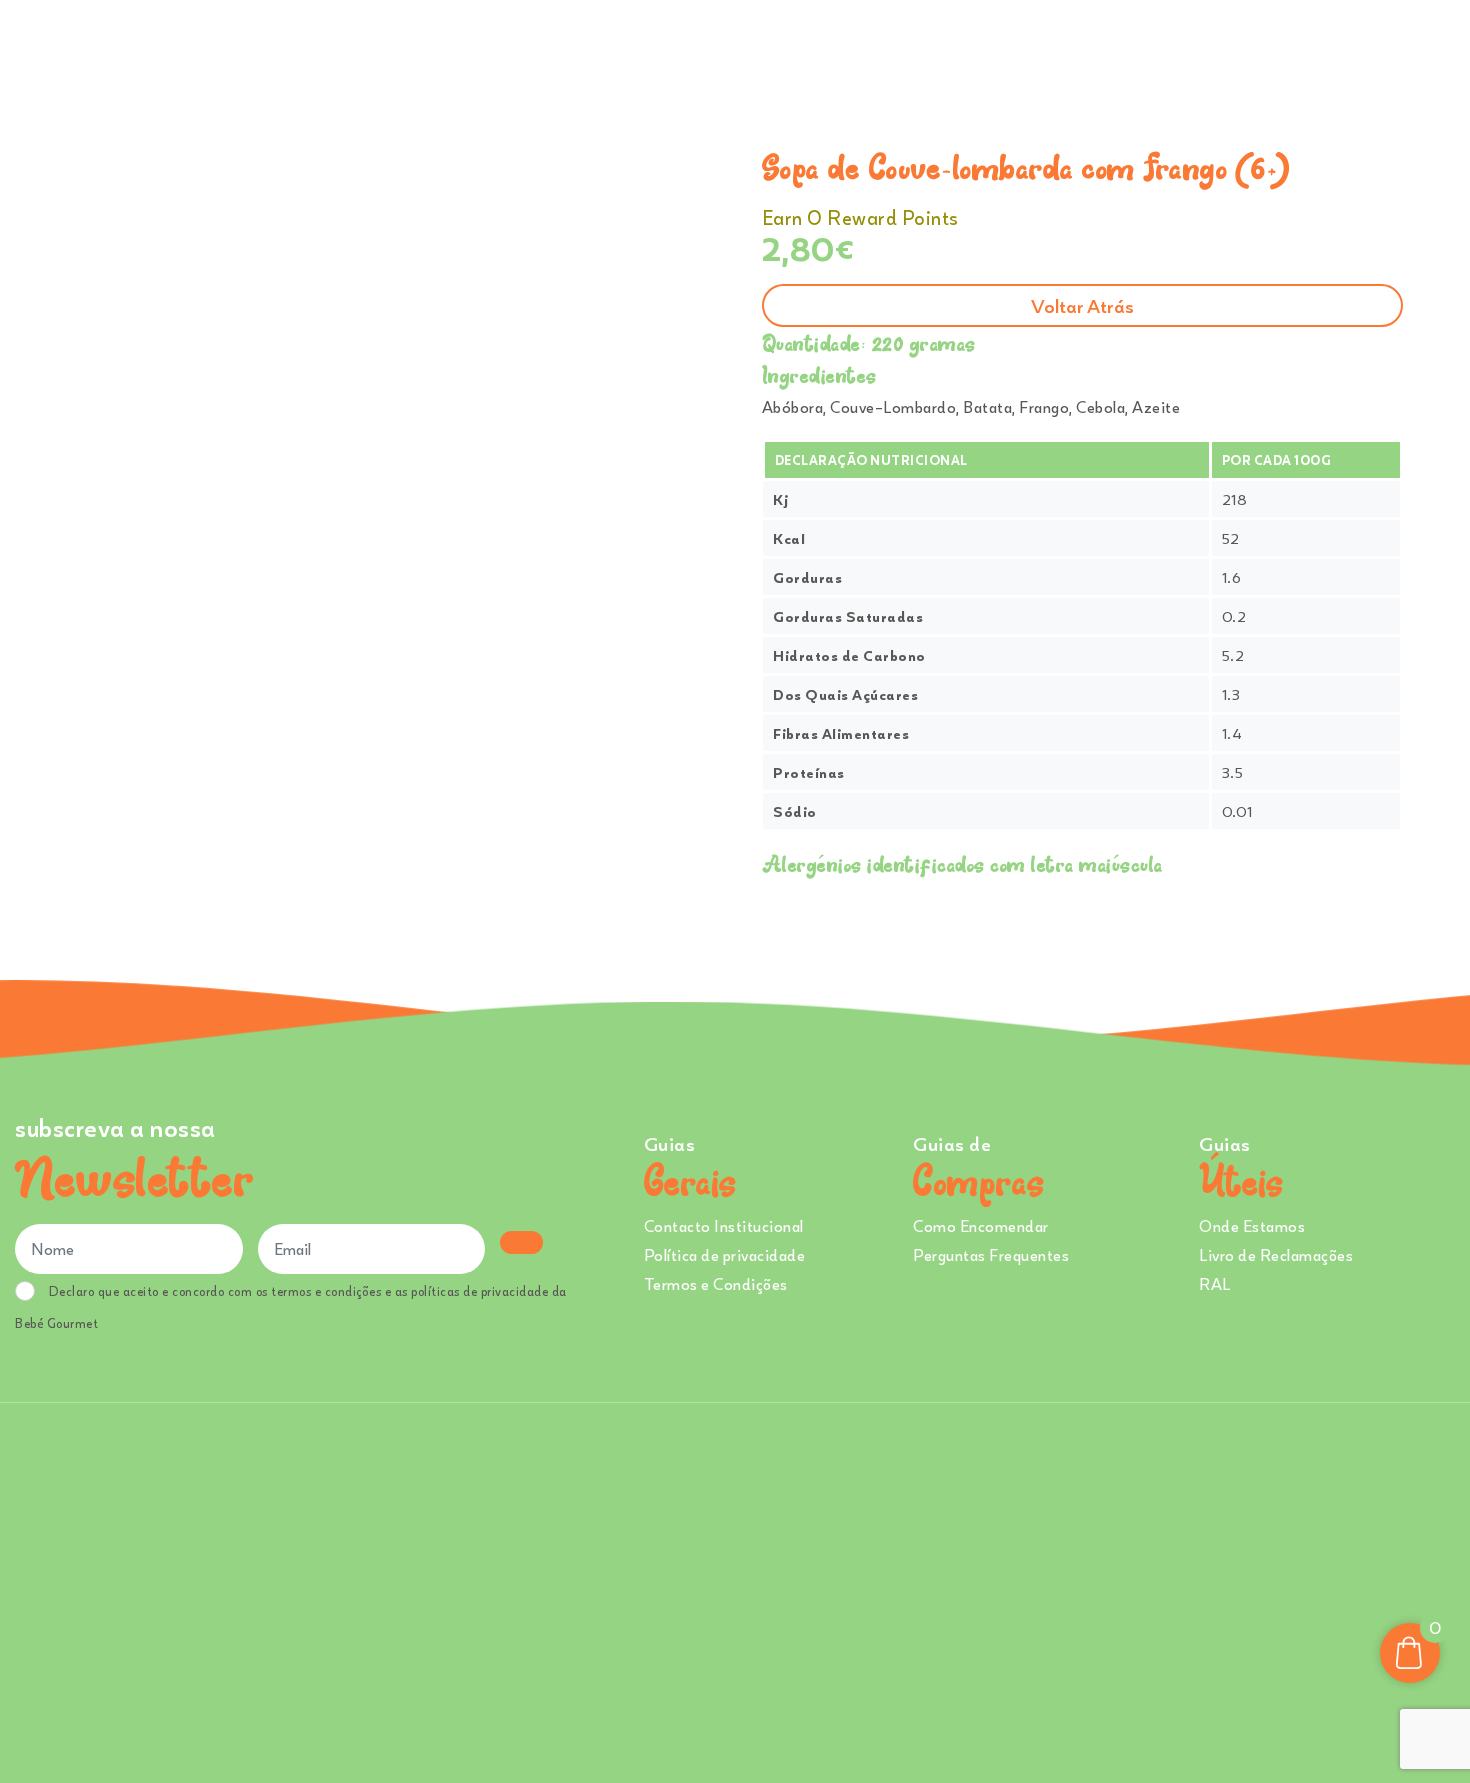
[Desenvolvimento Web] (735, 1590)
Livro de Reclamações (1276, 1255)
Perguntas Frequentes (991, 1255)
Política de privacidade (725, 1255)
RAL (1215, 1284)
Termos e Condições (716, 1284)
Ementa (843, 49)
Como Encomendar (981, 1226)
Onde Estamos (1252, 49)
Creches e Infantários (1093, 49)
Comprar (744, 49)
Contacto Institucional (724, 1226)
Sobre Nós (936, 49)
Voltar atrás (1082, 305)
